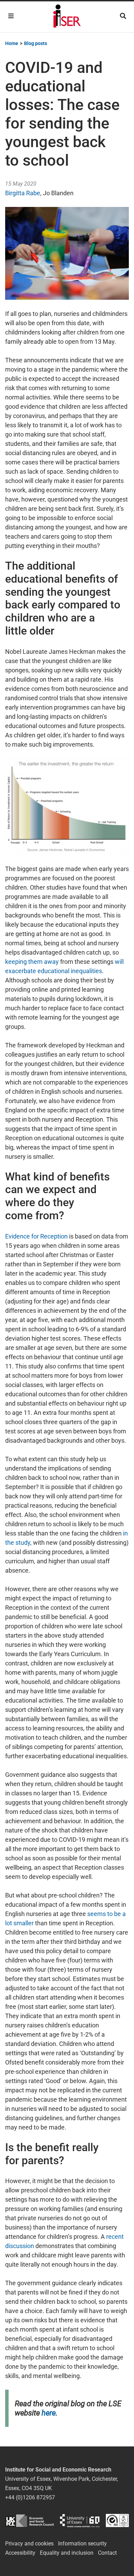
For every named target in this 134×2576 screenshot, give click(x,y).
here (49, 2413)
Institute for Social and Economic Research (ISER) (67, 17)
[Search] (123, 16)
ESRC (29, 2520)
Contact (107, 2553)
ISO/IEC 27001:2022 (117, 2520)
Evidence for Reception (36, 1236)
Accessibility (20, 2553)
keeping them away (32, 962)
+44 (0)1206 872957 (30, 2497)
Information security (82, 2544)
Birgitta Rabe (23, 193)
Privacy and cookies (29, 2544)
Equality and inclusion (67, 2553)
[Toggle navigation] (11, 16)
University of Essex (80, 2520)
